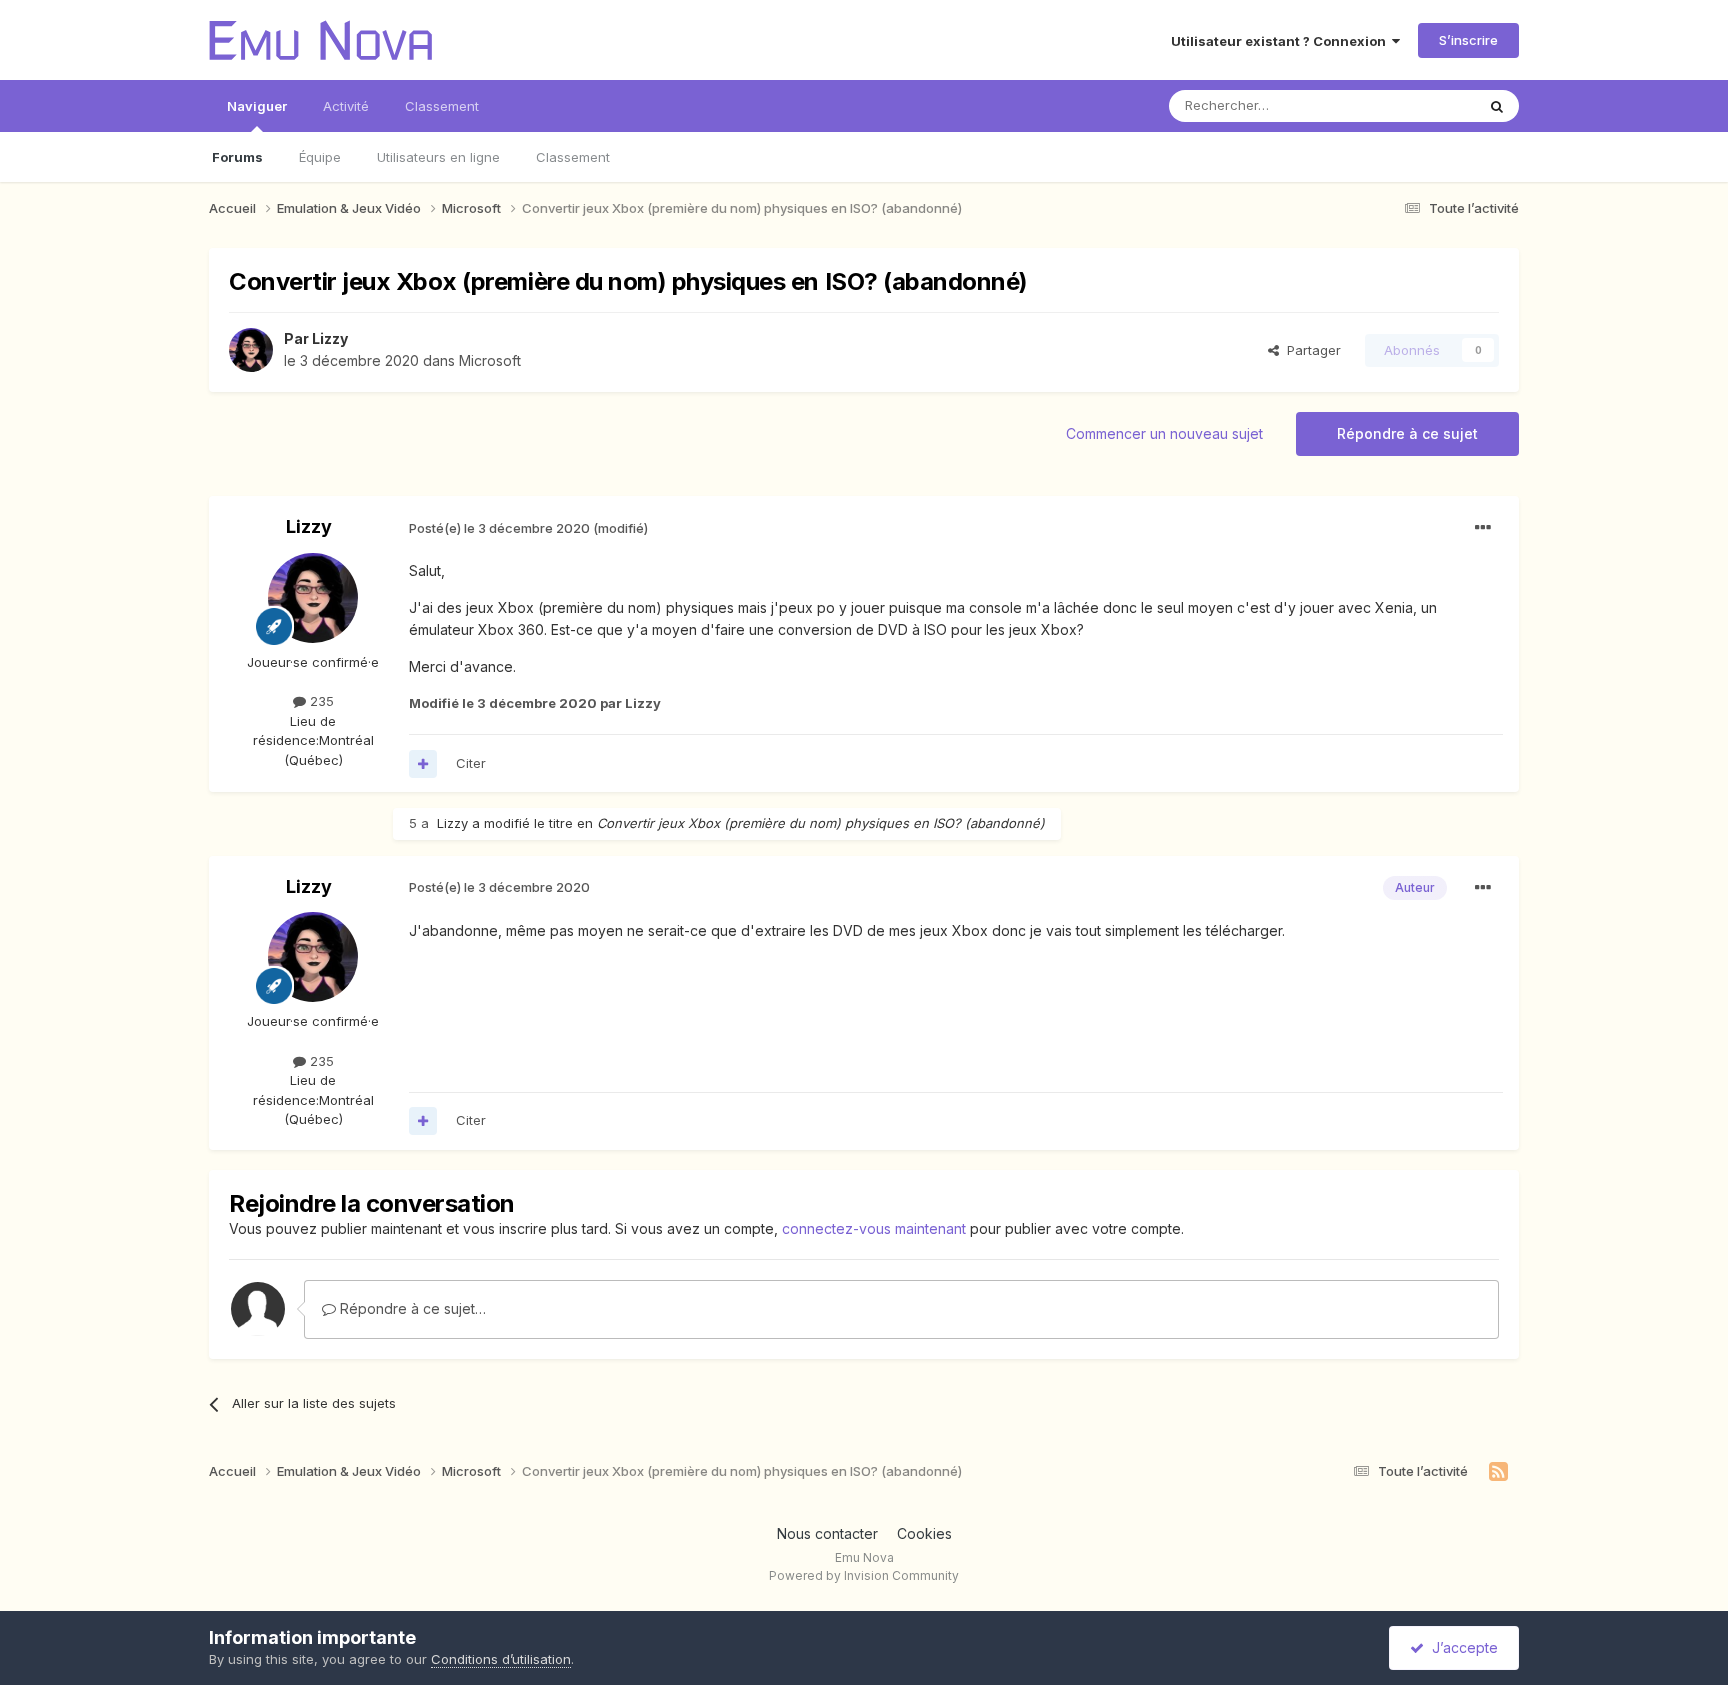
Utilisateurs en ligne (438, 157)
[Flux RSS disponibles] (1498, 1472)
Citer (471, 763)
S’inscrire (1468, 40)
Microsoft (490, 360)
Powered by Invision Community (864, 1575)
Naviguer (257, 106)
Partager (1310, 350)
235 (320, 701)
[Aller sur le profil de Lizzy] (251, 350)
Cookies (924, 1533)
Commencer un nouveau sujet (1164, 433)
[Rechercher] (1497, 106)
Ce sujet (1423, 105)
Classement (573, 157)
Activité (346, 106)
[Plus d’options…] (1483, 528)
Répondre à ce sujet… (411, 1308)
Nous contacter (827, 1533)
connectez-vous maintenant (874, 1228)
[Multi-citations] (423, 764)
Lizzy (330, 338)
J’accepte (1461, 1647)
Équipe (320, 157)
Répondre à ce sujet (1407, 433)
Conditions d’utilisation (501, 1659)
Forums (237, 157)
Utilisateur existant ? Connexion (1281, 41)
